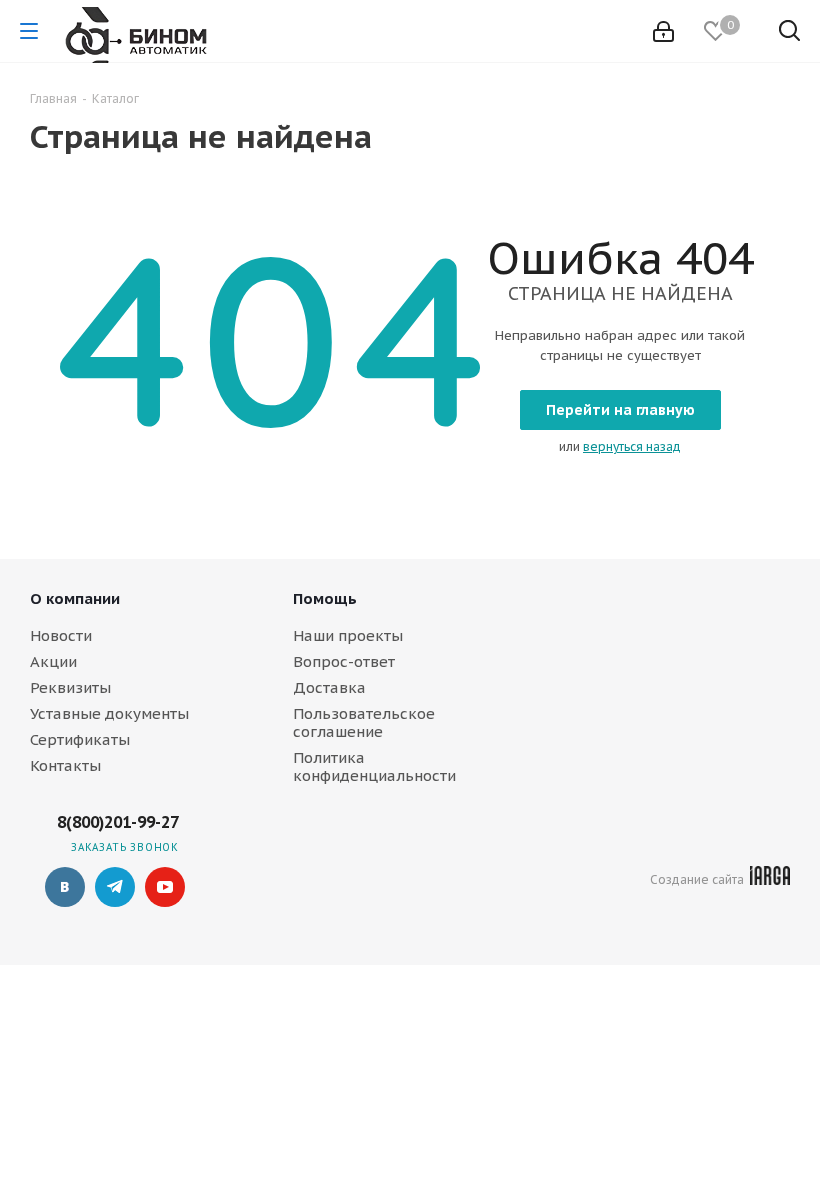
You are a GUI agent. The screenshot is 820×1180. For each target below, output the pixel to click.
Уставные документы (109, 713)
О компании (75, 598)
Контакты (65, 765)
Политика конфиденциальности (374, 766)
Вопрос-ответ (344, 661)
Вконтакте (65, 887)
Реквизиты (70, 687)
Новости (61, 635)
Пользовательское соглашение (364, 722)
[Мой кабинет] (663, 31)
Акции (53, 661)
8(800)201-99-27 (118, 822)
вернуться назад (632, 446)
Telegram (115, 887)
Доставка (329, 687)
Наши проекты (348, 635)
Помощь (325, 598)
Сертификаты (80, 739)
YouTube (165, 887)
